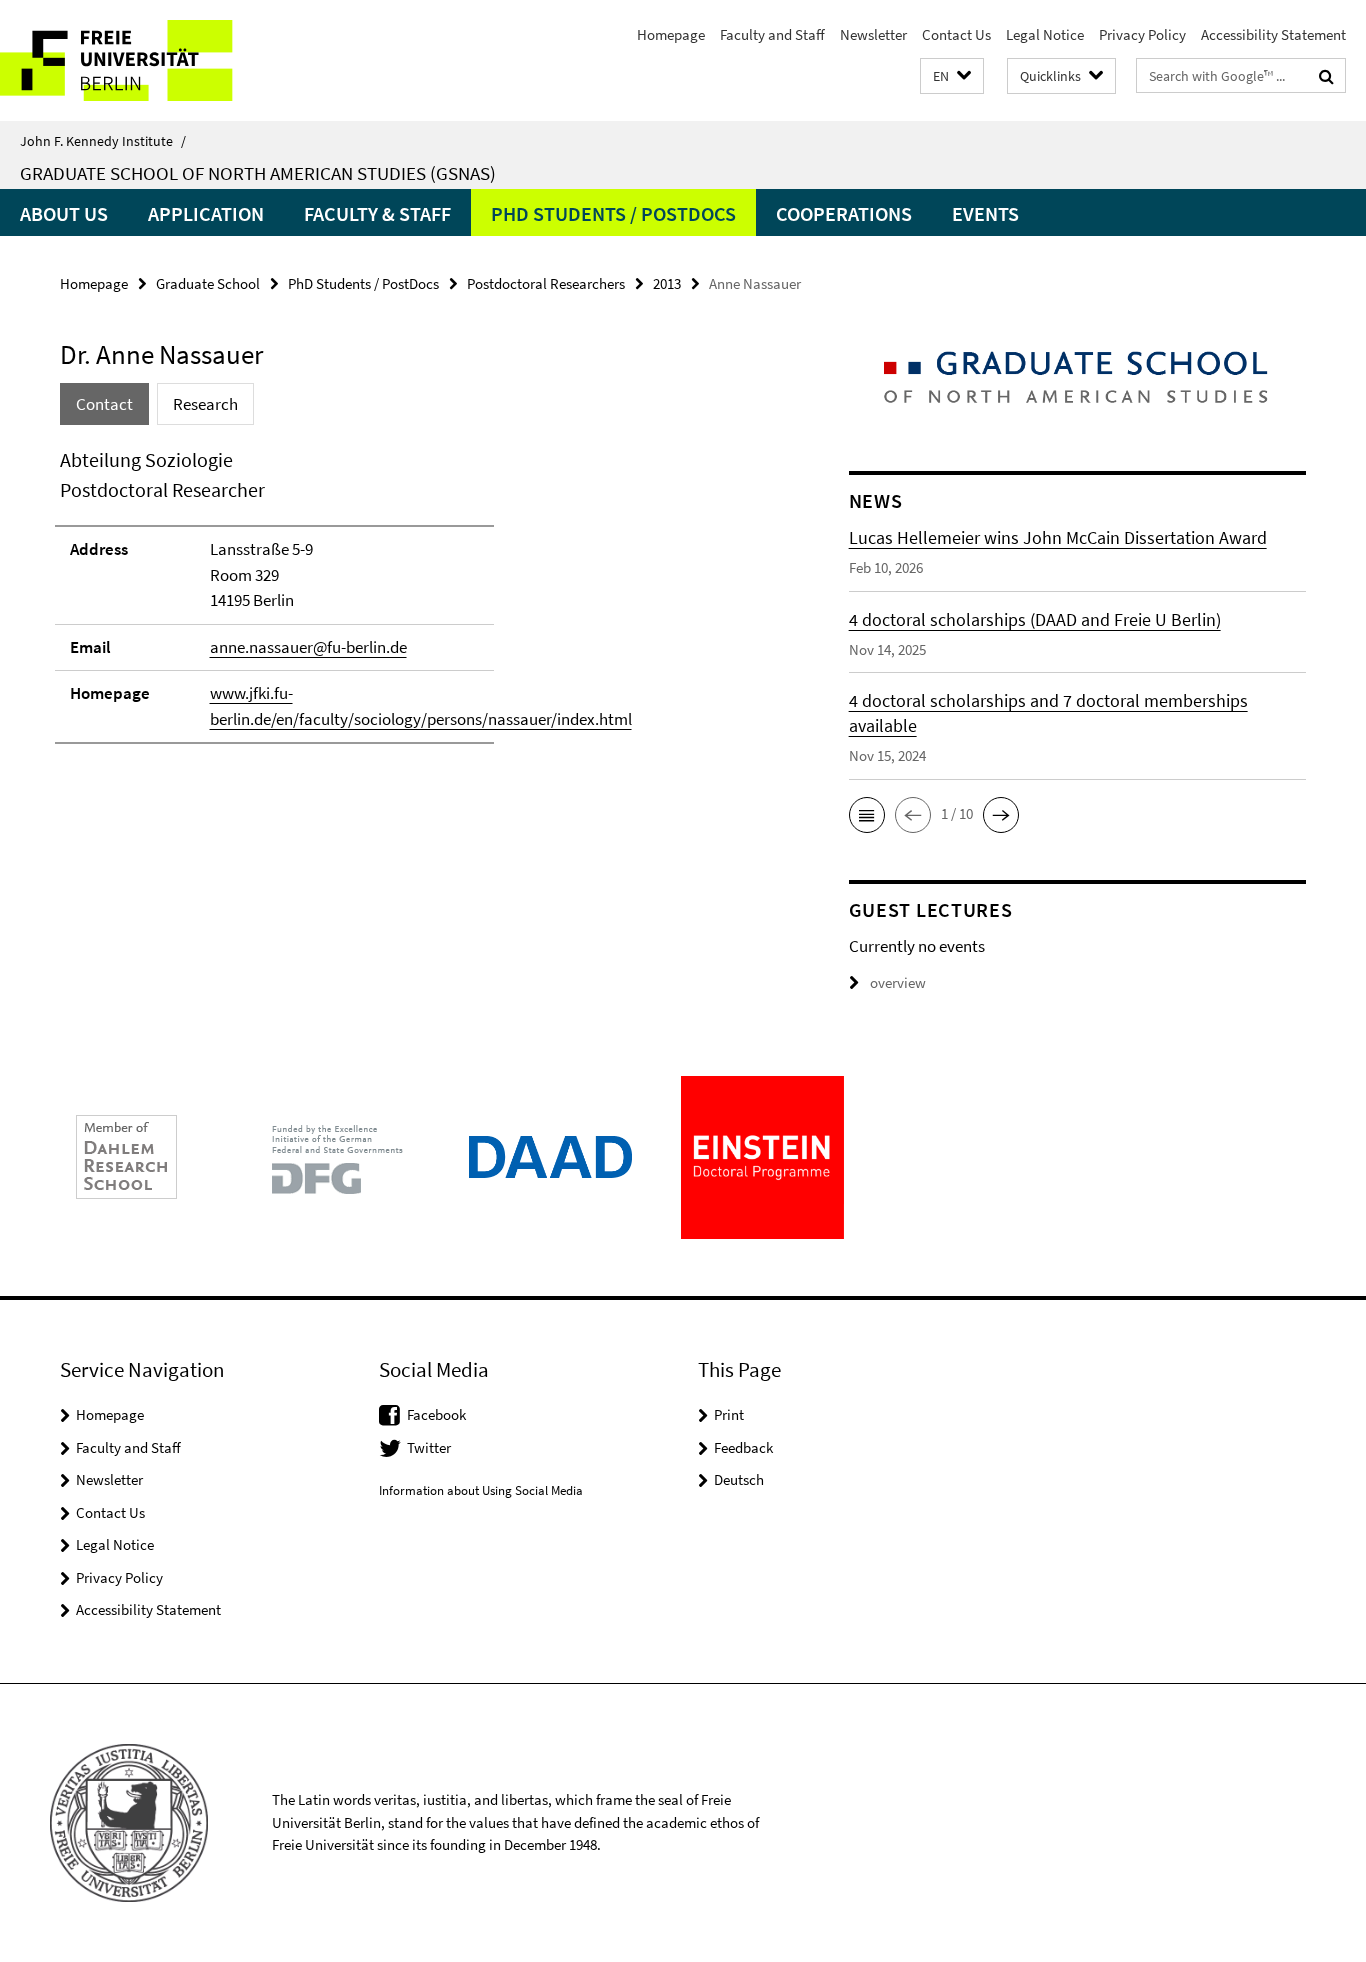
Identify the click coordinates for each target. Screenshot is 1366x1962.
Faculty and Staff (772, 34)
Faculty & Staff (377, 213)
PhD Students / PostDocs (613, 213)
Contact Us (956, 34)
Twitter (429, 1447)
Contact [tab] (104, 404)
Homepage (671, 34)
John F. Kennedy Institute (103, 141)
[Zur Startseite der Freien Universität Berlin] (167, 60)
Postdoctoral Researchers (546, 283)
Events (985, 213)
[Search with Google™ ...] (1326, 76)
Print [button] (729, 1414)
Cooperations (844, 213)
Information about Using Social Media (481, 1490)
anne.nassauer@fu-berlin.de (308, 647)
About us (64, 213)
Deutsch (739, 1479)
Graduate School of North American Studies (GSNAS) (258, 173)
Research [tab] (205, 404)
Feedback (743, 1447)
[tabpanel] (417, 604)
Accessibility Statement (1273, 34)
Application (206, 213)
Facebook (436, 1414)
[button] (952, 76)
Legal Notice (1045, 34)
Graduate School (208, 283)
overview (898, 982)
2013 (667, 283)
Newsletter (873, 34)
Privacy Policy (1142, 34)
